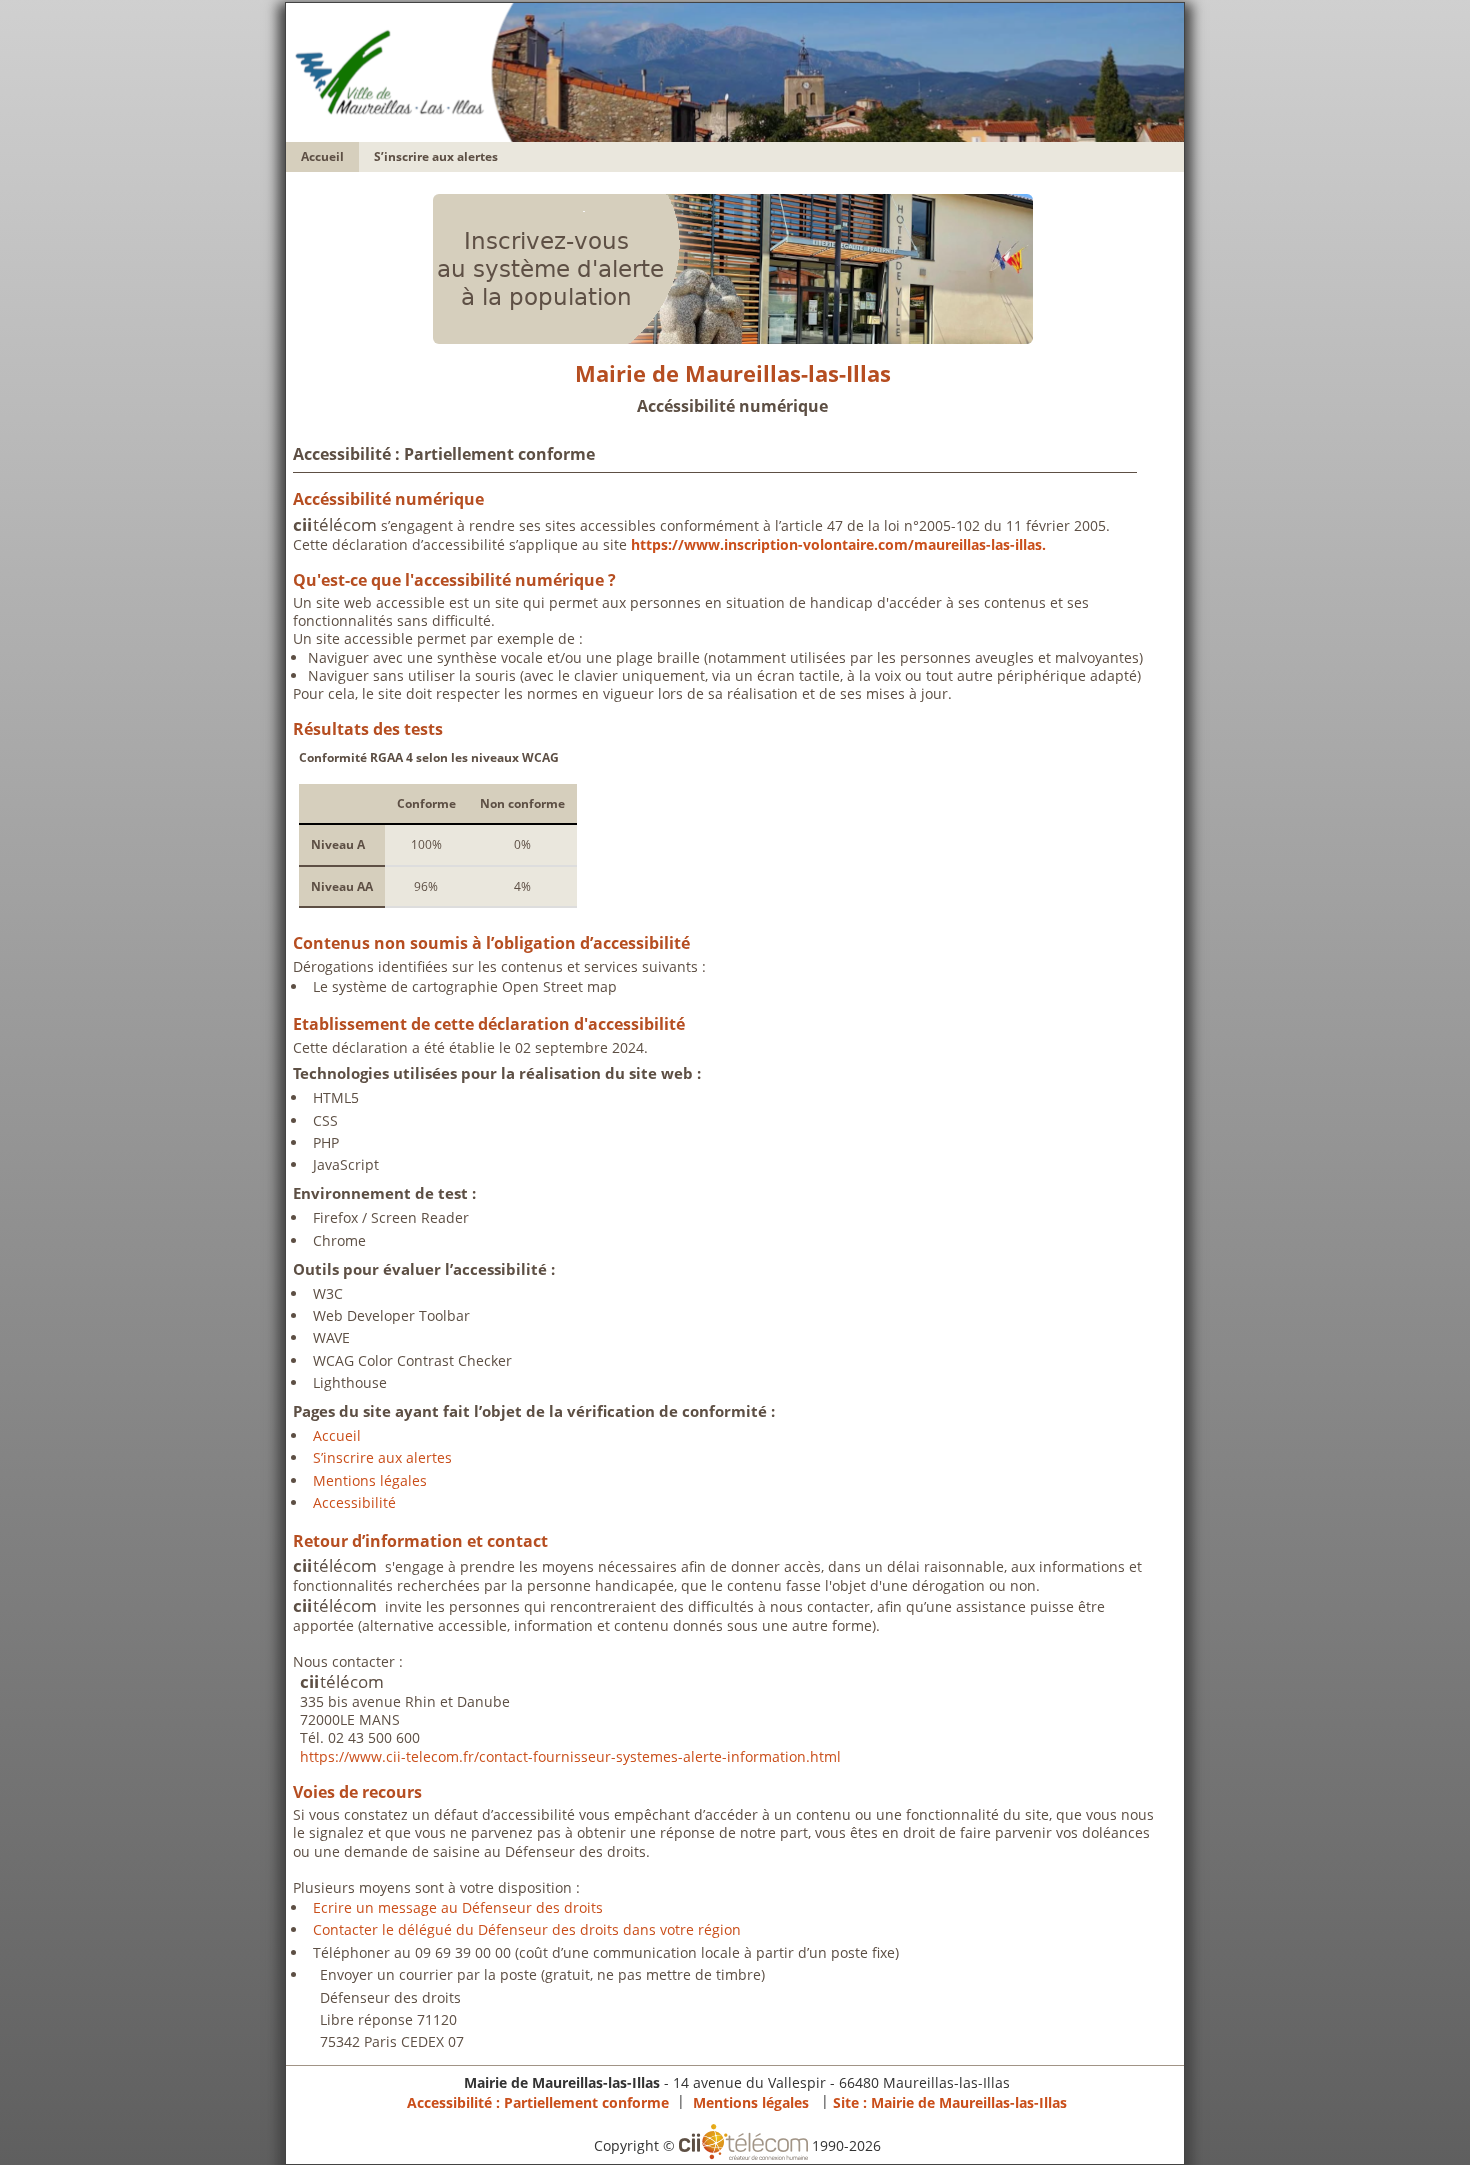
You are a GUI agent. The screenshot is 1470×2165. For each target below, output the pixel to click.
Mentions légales (370, 1480)
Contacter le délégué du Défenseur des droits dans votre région (527, 1929)
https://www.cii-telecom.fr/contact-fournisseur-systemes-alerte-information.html (570, 1756)
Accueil (322, 156)
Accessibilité (354, 1502)
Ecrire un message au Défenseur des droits (458, 1907)
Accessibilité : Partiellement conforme (538, 2101)
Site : (950, 2101)
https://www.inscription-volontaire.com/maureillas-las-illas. (838, 544)
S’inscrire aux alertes (436, 156)
